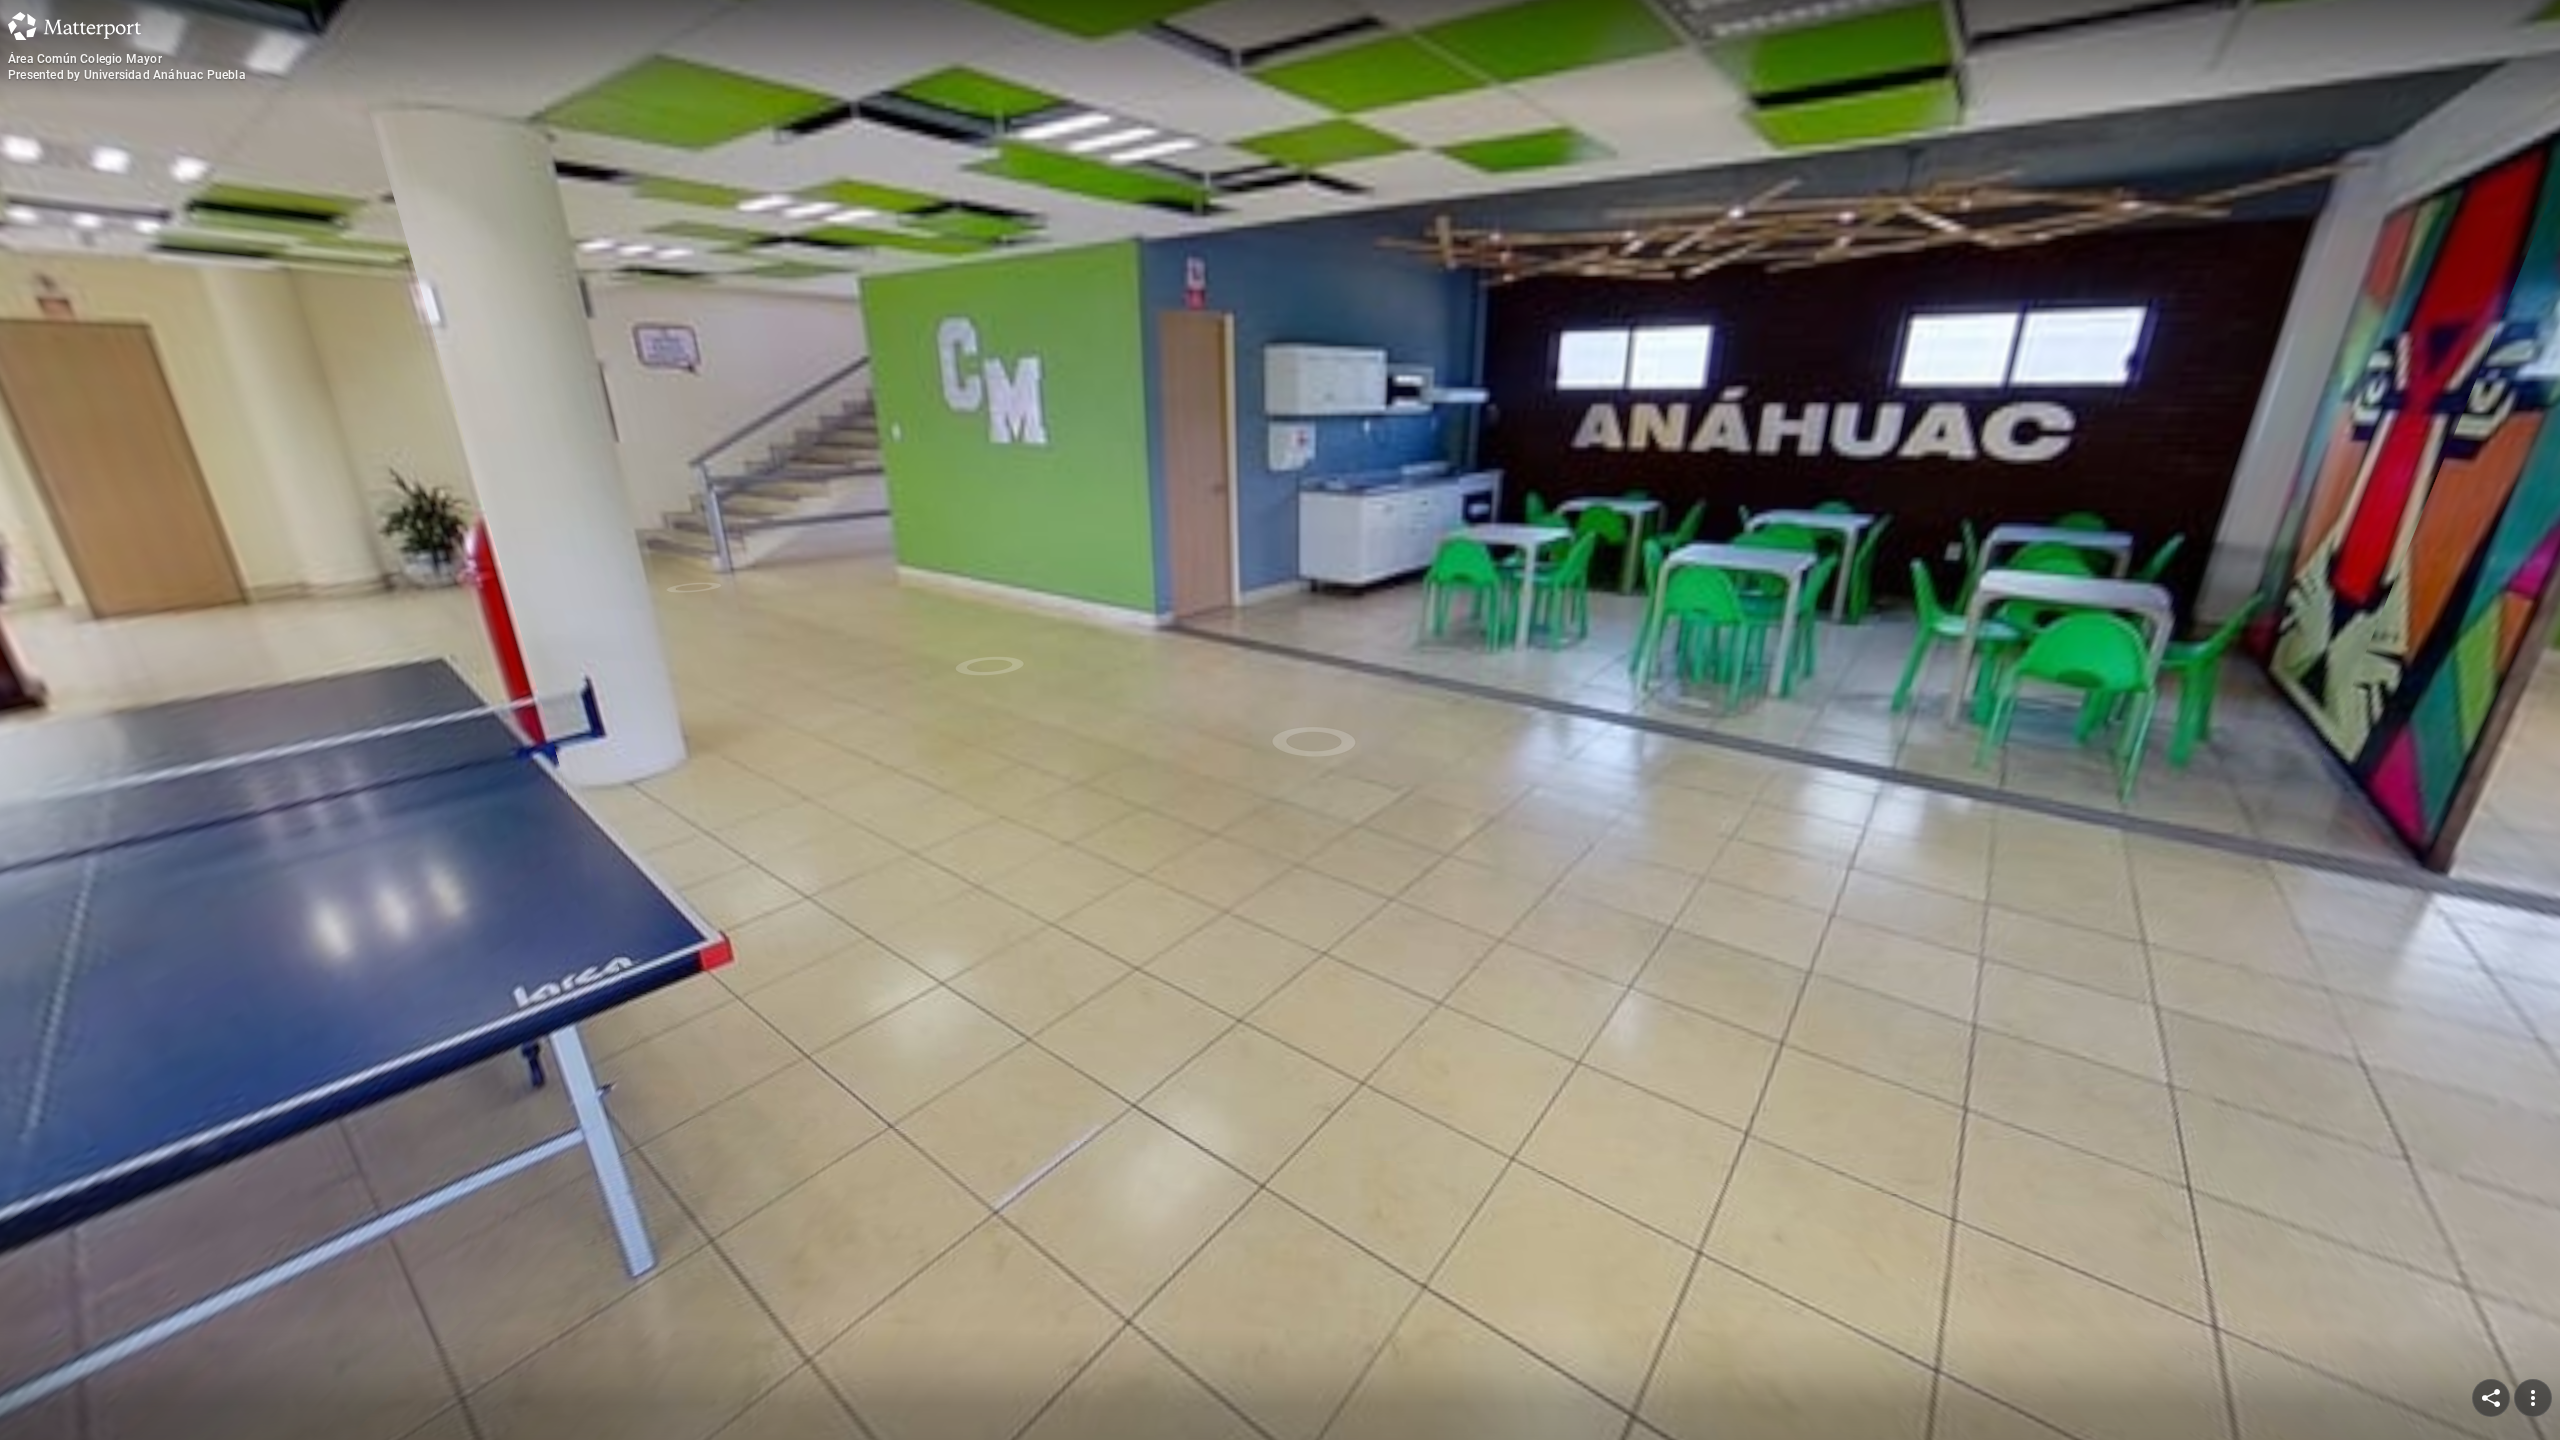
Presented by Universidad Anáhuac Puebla (127, 75)
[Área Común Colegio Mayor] (1280, 720)
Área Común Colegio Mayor (85, 59)
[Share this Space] (2491, 1398)
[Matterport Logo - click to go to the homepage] (74, 26)
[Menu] (2533, 1398)
